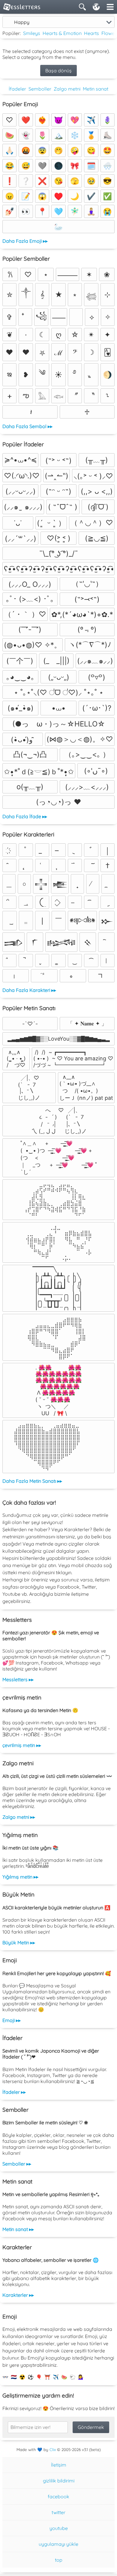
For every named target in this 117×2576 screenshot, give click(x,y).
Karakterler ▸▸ (18, 2295)
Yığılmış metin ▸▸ (20, 1877)
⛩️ (47, 2377)
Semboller (40, 89)
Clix (53, 2450)
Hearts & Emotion (62, 33)
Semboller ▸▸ (17, 2164)
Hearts (91, 33)
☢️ (22, 2377)
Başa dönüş (58, 71)
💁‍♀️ (81, 2377)
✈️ (56, 2377)
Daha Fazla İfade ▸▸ (25, 816)
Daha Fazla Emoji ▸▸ (25, 241)
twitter (58, 2512)
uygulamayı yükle (58, 2544)
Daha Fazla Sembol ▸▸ (27, 426)
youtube (59, 2528)
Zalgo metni (67, 89)
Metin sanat (96, 89)
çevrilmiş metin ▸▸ (22, 1745)
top (59, 2560)
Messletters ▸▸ (18, 1679)
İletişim (59, 2465)
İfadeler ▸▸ (14, 2092)
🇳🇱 (14, 2377)
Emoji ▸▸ (12, 2020)
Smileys (32, 33)
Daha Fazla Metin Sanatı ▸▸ (32, 1481)
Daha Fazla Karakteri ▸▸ (29, 990)
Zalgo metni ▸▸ (19, 1817)
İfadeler (17, 89)
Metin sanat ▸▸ (18, 2229)
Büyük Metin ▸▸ (19, 1943)
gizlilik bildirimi (59, 2481)
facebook (58, 2496)
